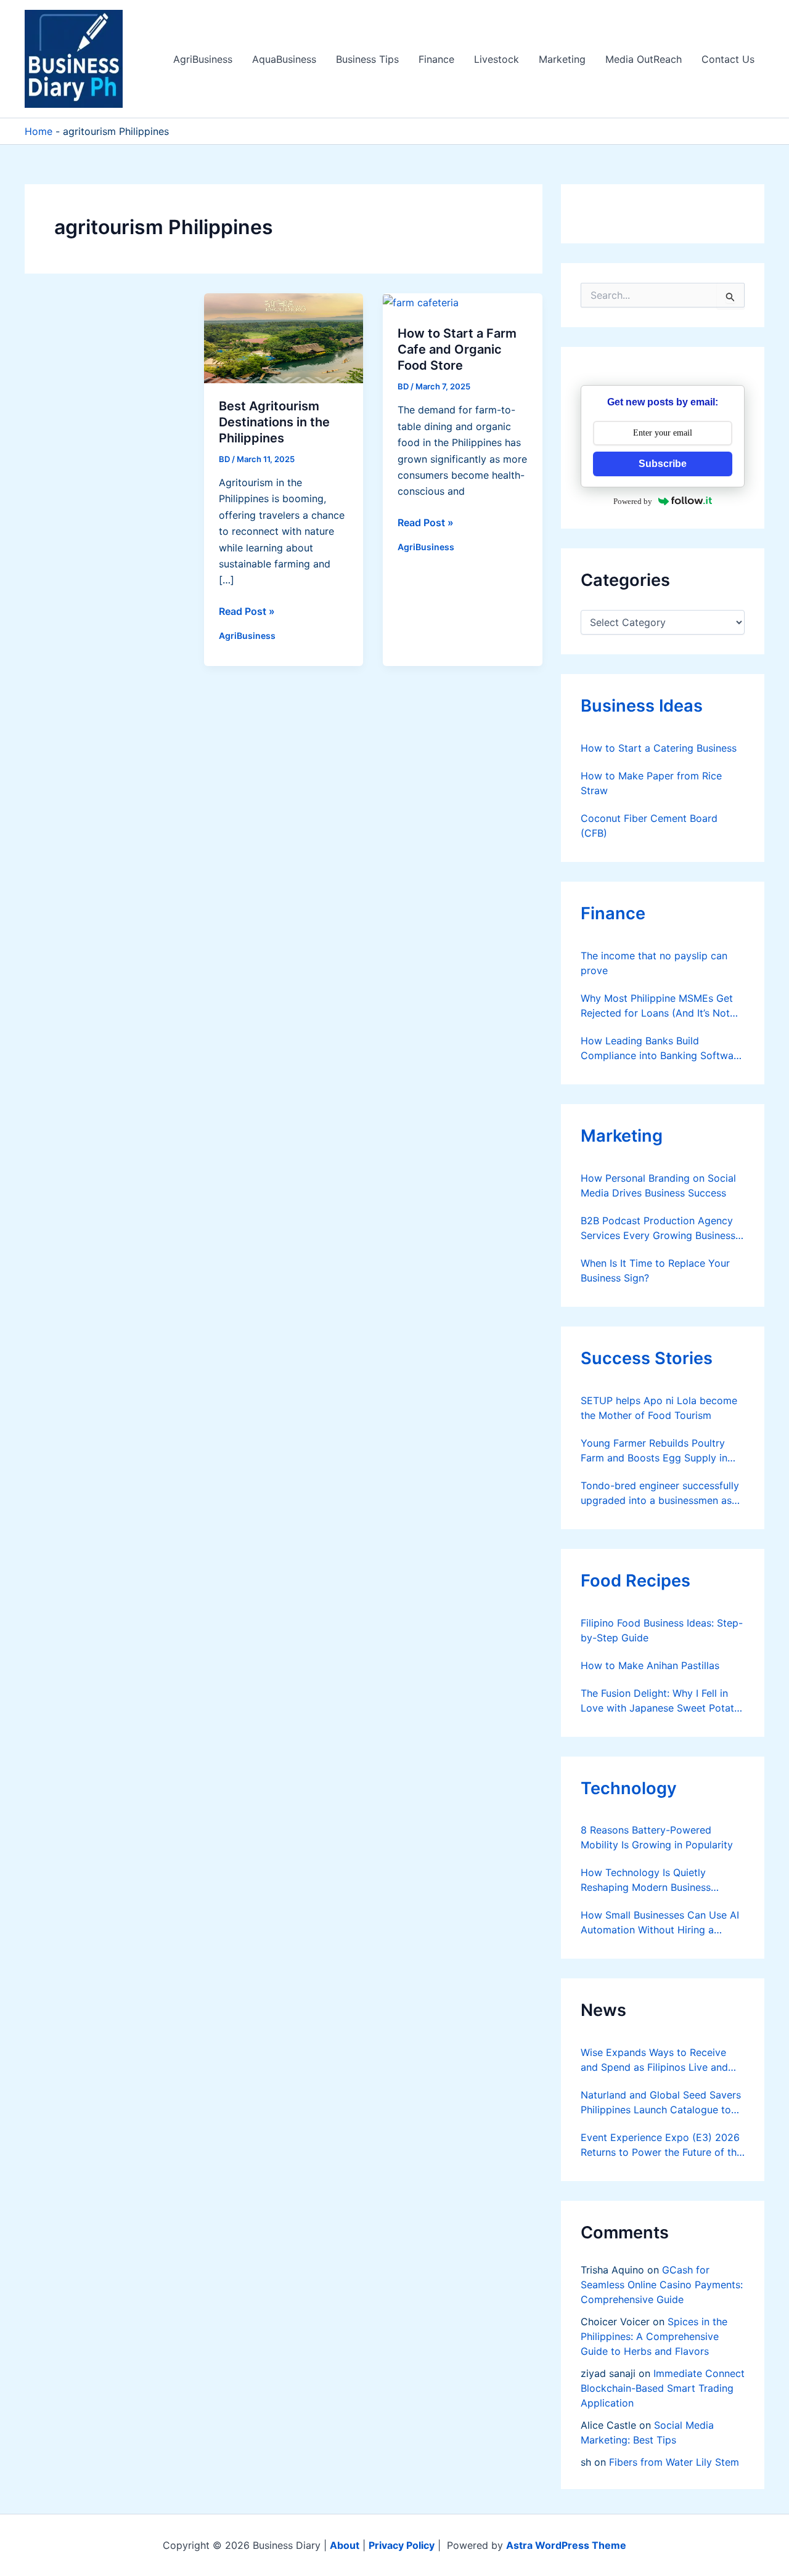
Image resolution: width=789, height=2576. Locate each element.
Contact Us (728, 59)
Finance (436, 59)
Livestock (497, 59)
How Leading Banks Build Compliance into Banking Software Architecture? (662, 1049)
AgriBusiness (203, 59)
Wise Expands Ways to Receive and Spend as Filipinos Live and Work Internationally (654, 2060)
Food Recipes (636, 1581)
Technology (629, 1788)
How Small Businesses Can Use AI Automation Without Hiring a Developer (660, 1923)
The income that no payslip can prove (654, 963)
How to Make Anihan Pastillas (650, 1665)
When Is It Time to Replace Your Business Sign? (655, 1270)
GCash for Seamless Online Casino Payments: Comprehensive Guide (662, 2285)
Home (39, 131)
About (345, 2545)
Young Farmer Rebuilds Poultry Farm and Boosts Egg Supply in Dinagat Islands (654, 1451)
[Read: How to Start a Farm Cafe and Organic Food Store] (421, 301)
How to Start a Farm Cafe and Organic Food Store (457, 349)
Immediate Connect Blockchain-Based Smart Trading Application (663, 2388)
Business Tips (367, 59)
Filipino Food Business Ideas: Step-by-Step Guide (662, 1630)
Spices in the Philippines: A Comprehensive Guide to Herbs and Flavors (654, 2336)
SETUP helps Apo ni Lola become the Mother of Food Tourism (659, 1408)
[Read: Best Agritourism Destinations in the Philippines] (284, 337)
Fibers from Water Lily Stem (674, 2462)
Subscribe (663, 464)
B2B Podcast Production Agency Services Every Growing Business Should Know (658, 1229)
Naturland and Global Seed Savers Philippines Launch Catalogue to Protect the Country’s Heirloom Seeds (661, 2103)
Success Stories (647, 1358)
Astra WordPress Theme (566, 2545)
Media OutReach (644, 59)
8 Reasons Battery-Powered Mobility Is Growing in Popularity (657, 1837)
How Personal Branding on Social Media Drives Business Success (658, 1185)
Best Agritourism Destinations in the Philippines (274, 422)
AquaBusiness (284, 59)
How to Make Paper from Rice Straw (651, 783)
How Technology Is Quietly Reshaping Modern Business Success (646, 1880)
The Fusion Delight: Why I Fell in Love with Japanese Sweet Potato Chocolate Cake (660, 1701)
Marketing (562, 59)
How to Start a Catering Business (659, 748)
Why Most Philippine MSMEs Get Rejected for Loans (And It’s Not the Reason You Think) (657, 1006)
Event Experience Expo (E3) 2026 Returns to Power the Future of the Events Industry (661, 2145)
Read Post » (247, 612)
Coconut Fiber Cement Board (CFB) (649, 826)
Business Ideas (642, 706)
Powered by (633, 501)
